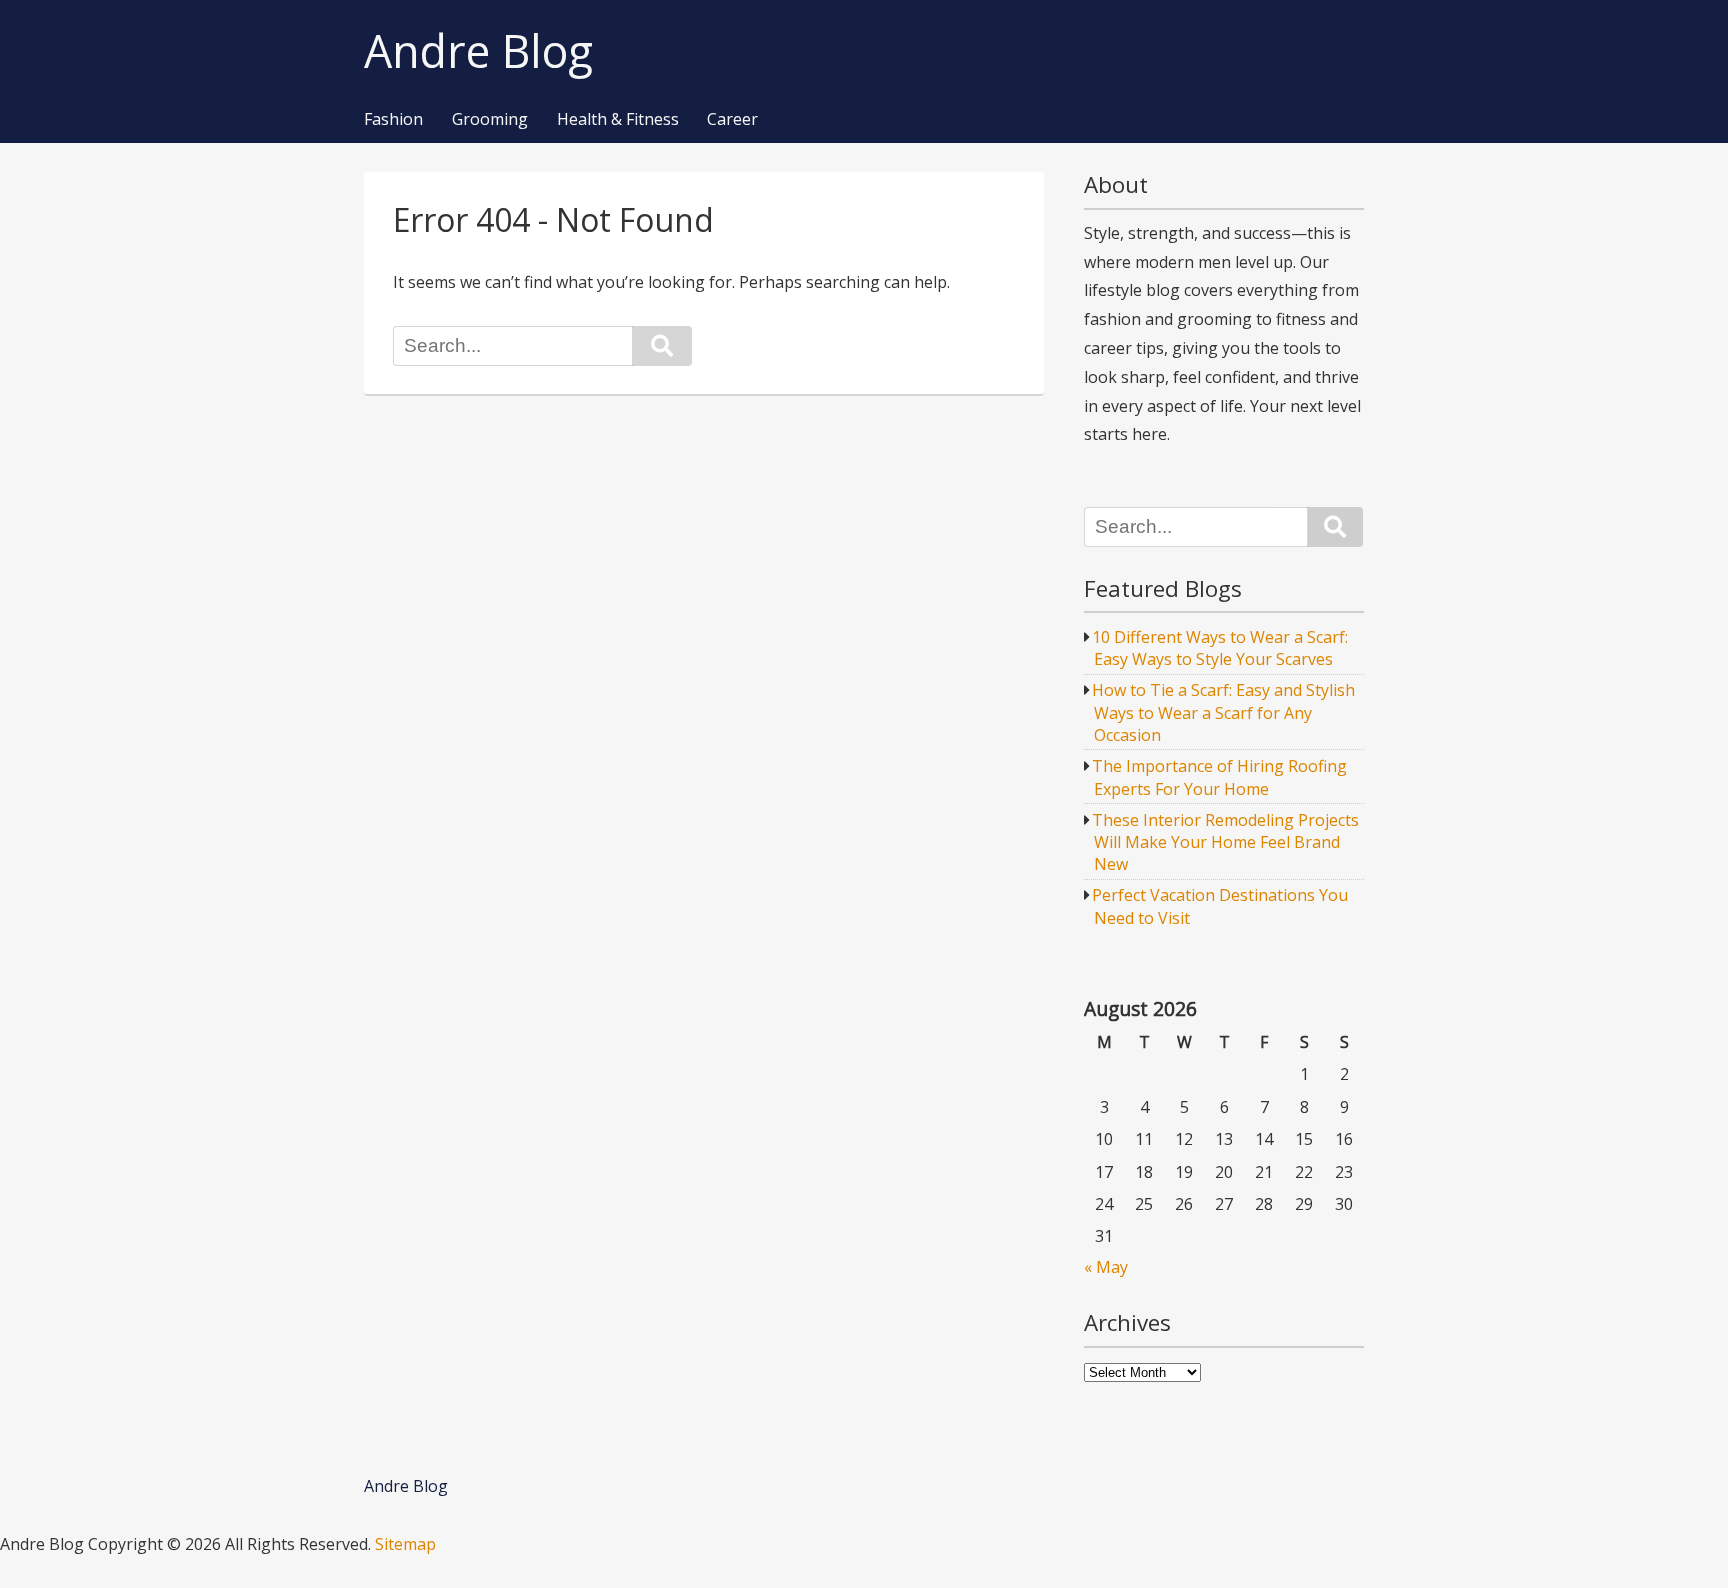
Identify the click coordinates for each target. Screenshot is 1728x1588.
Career (732, 120)
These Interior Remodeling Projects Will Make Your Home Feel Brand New (1225, 842)
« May (1106, 1267)
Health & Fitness (618, 120)
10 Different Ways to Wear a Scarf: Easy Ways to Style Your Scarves (1220, 648)
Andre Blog (478, 51)
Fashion (393, 120)
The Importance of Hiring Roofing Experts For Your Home (1219, 777)
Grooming (490, 120)
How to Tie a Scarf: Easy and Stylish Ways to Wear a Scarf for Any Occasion (1223, 712)
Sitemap (405, 1544)
